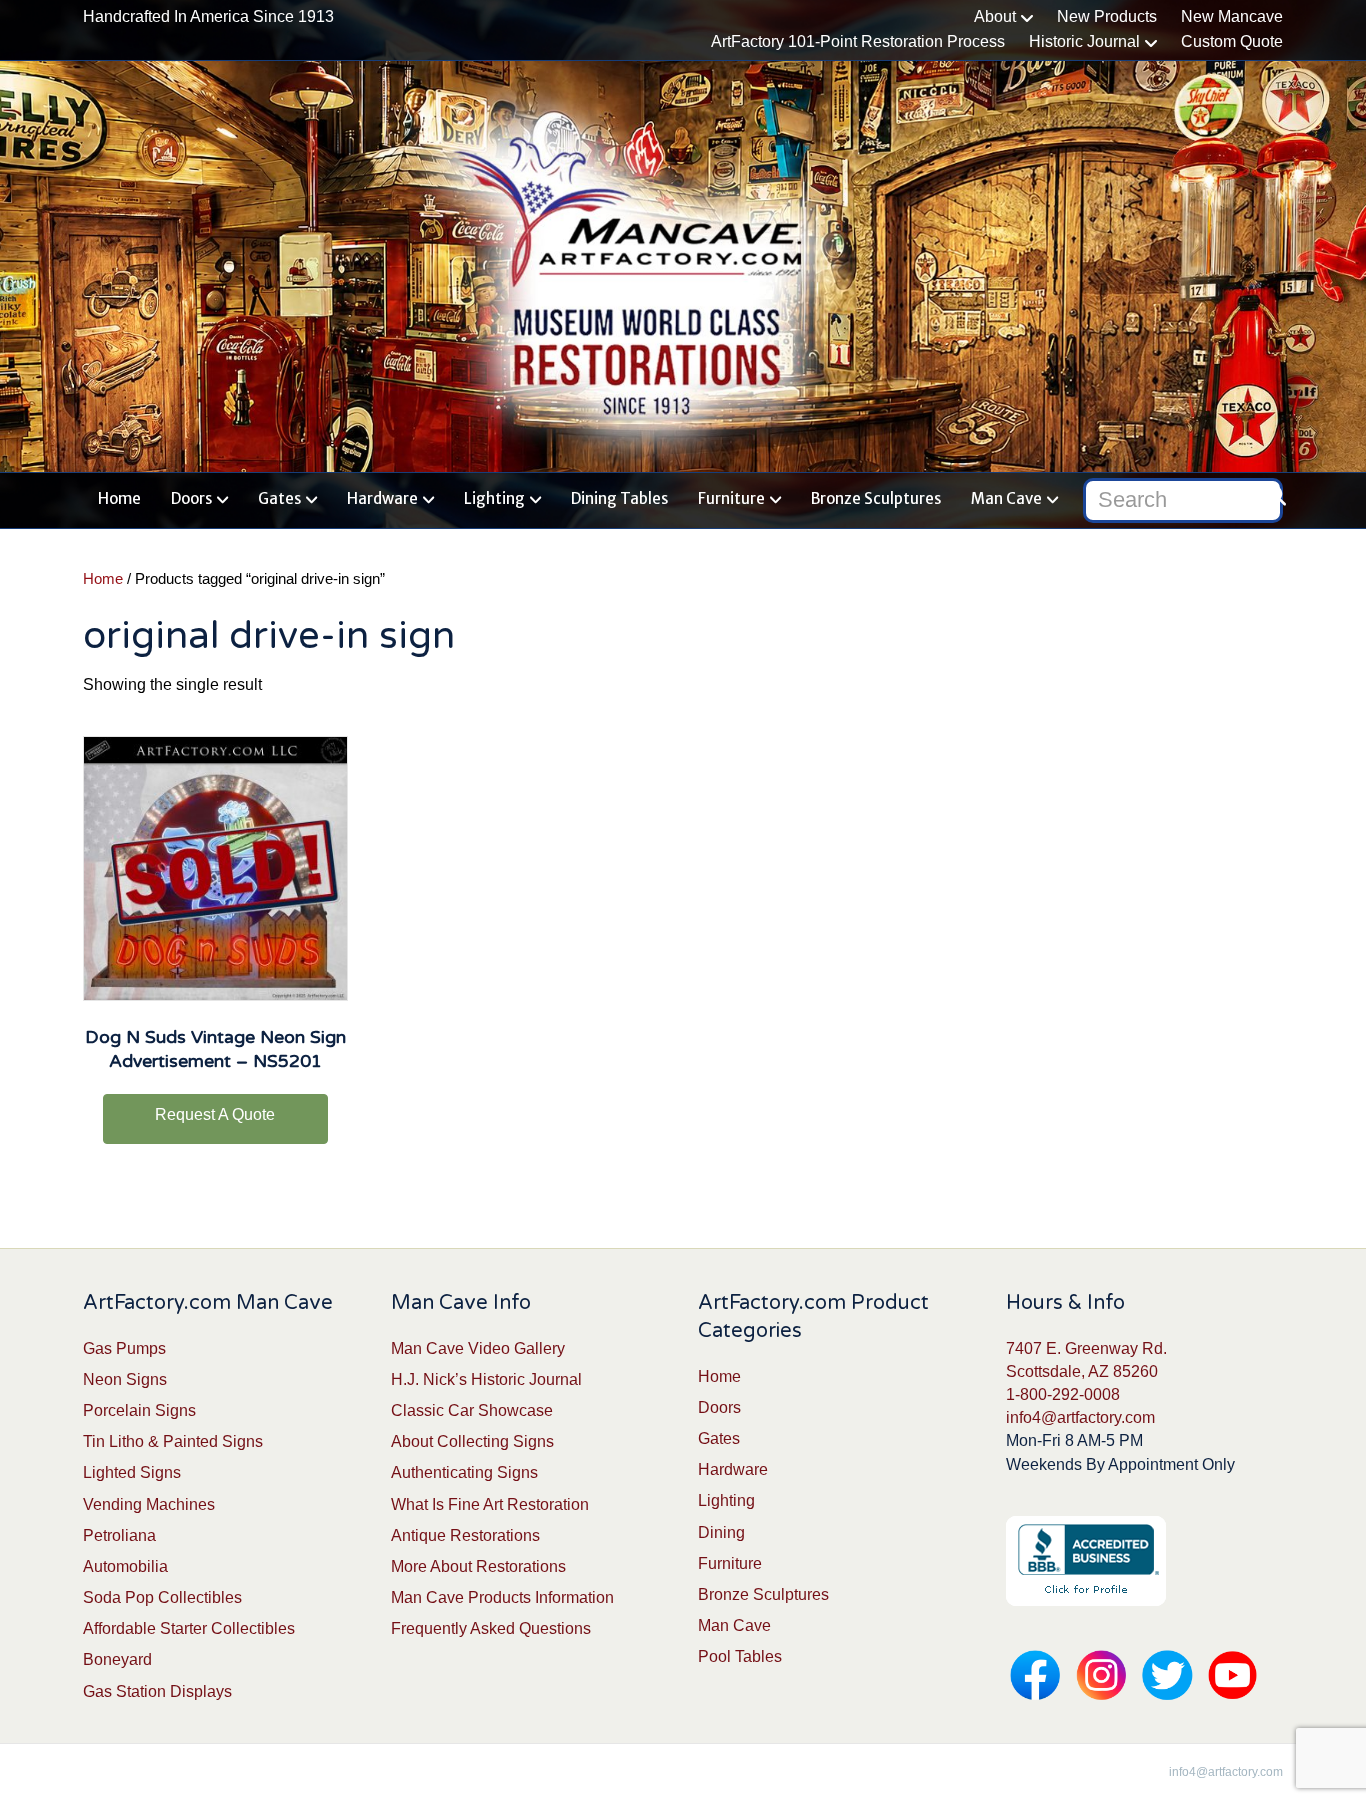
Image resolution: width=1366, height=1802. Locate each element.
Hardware (382, 498)
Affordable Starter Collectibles (189, 1628)
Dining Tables (619, 498)
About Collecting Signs (472, 1441)
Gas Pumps (124, 1348)
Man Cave (1006, 498)
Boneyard (117, 1659)
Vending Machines (149, 1504)
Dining (721, 1532)
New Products (1107, 16)
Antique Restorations (465, 1535)
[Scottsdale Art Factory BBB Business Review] (1086, 1559)
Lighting (494, 498)
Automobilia (125, 1566)
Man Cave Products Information (502, 1597)
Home (119, 498)
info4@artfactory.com (1080, 1417)
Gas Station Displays (157, 1691)
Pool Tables (740, 1656)
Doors (191, 498)
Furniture (731, 498)
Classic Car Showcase (472, 1410)
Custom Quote (1232, 41)
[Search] (1270, 496)
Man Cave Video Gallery (478, 1348)
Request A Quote (215, 1114)
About (995, 16)
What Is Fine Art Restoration (490, 1504)
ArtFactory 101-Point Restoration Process (858, 41)
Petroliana (119, 1535)
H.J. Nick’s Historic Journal (486, 1379)
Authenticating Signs (464, 1472)
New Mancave (1232, 16)
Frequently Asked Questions (491, 1628)
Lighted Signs (132, 1472)
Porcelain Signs (139, 1410)
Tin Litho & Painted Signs (173, 1441)
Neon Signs (125, 1379)
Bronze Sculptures (876, 498)
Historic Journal (1084, 41)
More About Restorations (478, 1566)
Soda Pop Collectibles (162, 1597)
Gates (279, 498)
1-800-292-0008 (1063, 1394)
